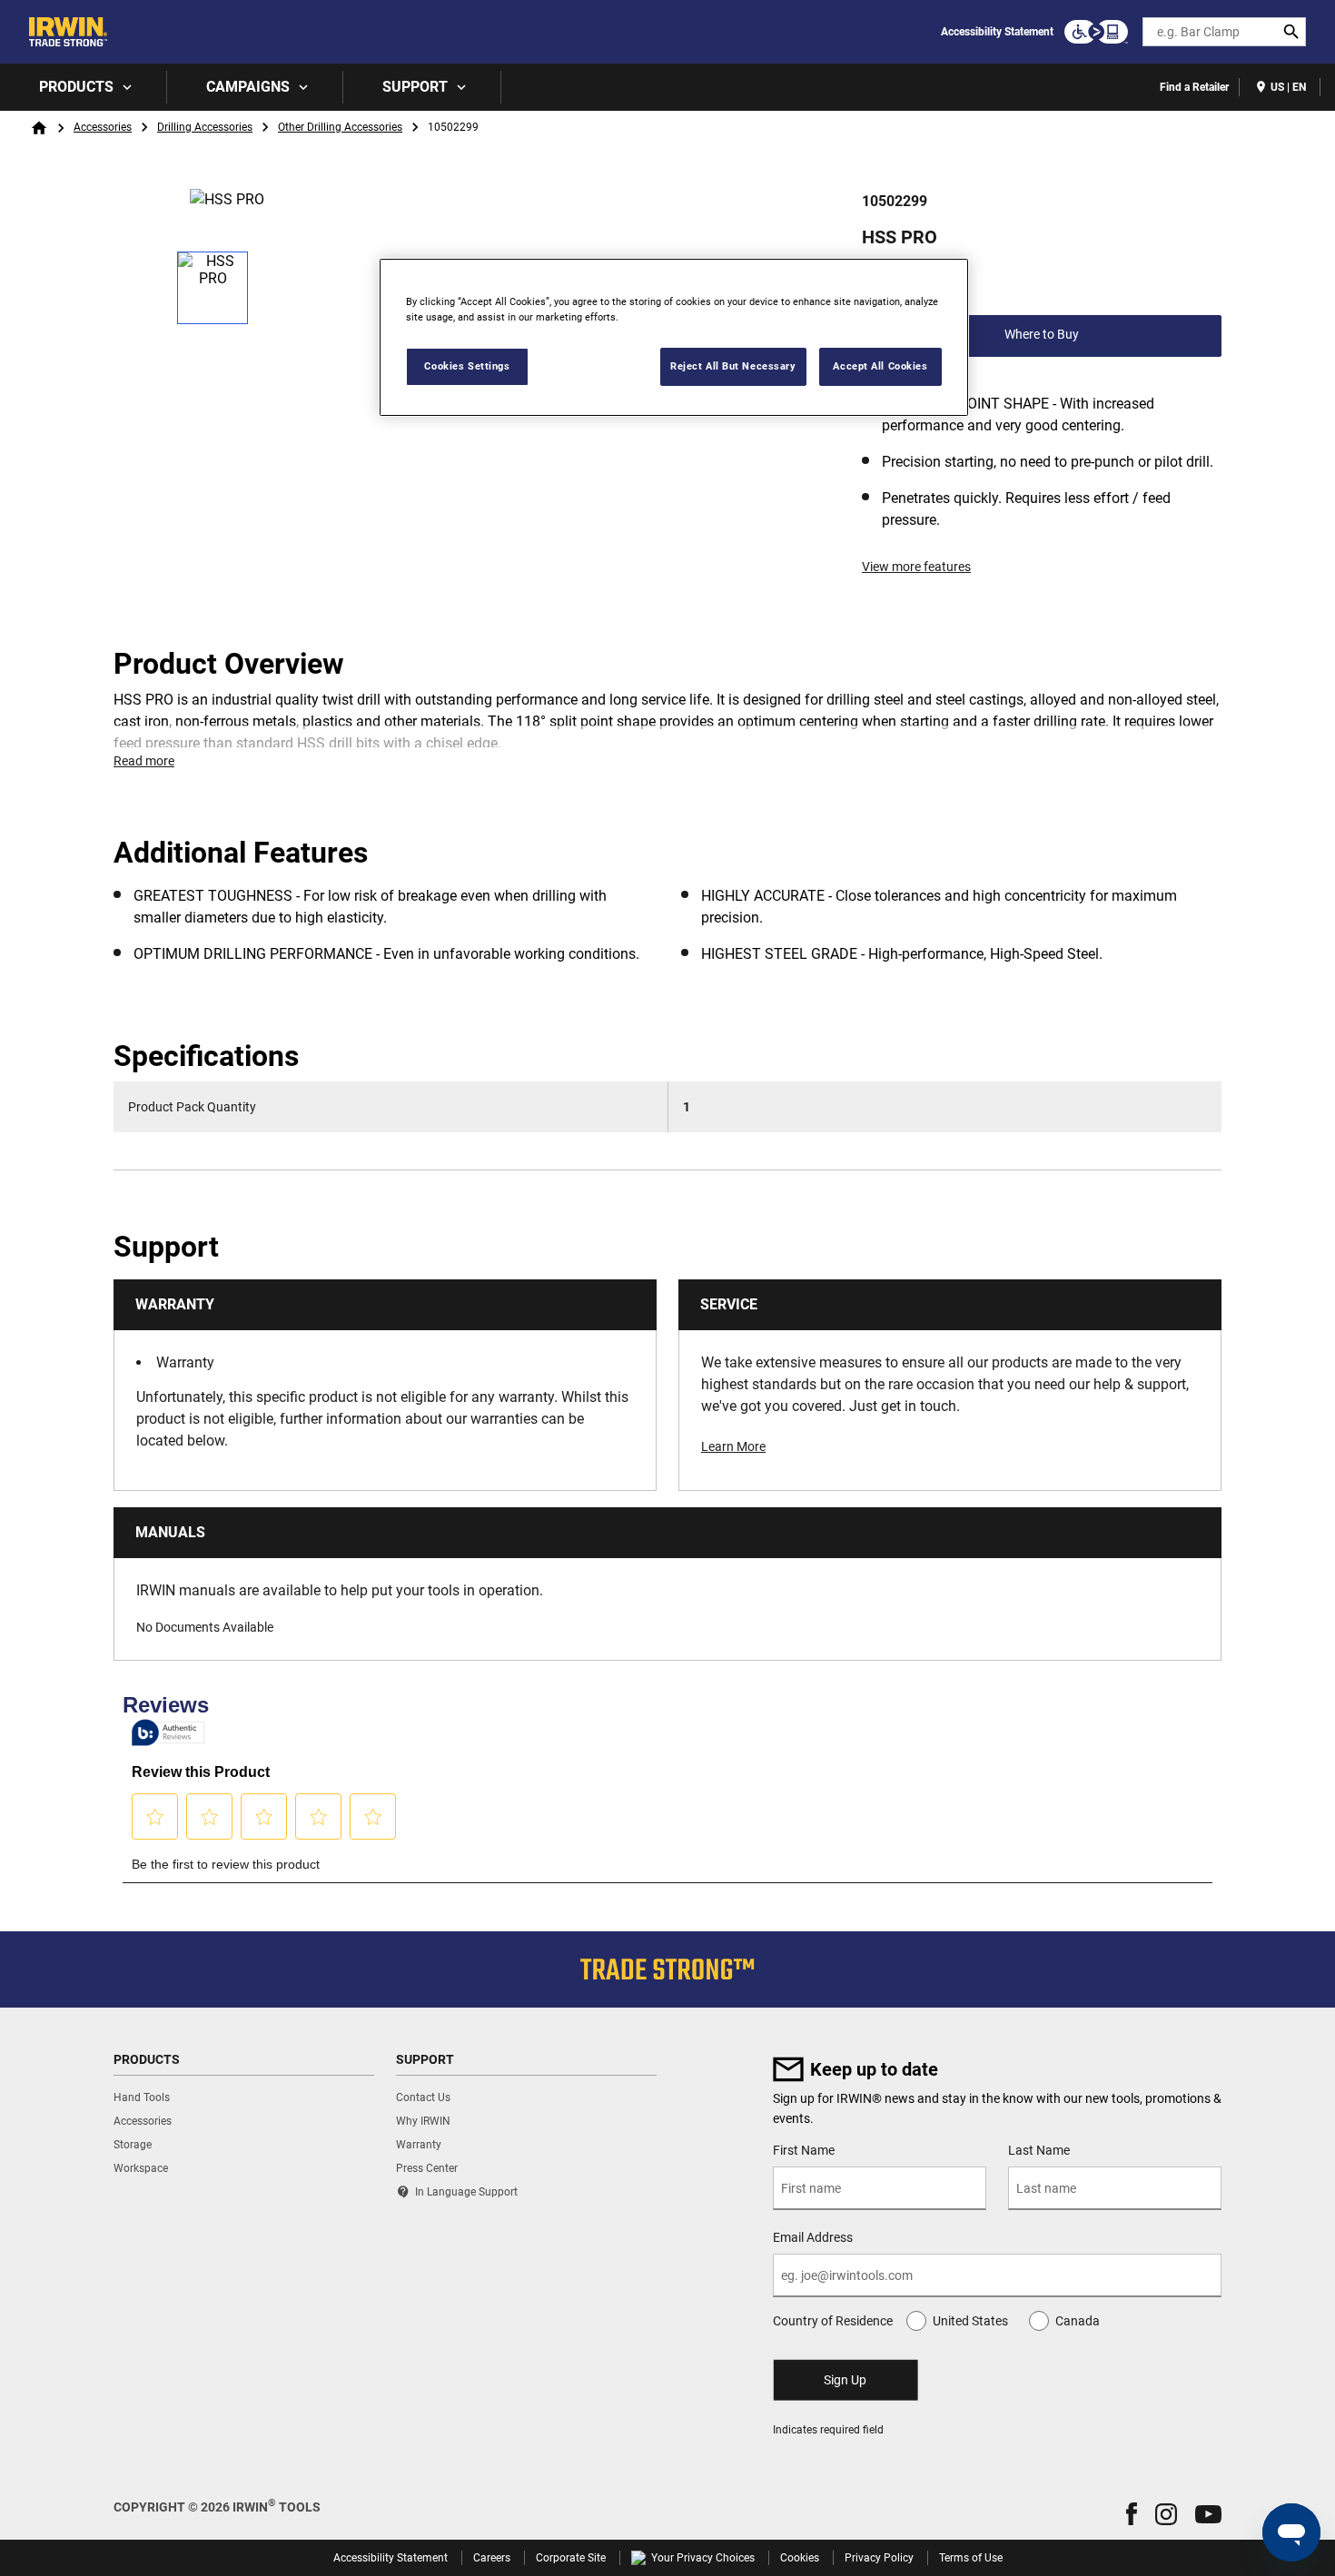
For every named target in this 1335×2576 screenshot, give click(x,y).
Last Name (1039, 2150)
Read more (144, 761)
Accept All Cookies (880, 366)
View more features (916, 567)
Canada (1078, 2321)
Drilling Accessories (205, 127)
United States (970, 2321)
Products (76, 87)
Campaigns (248, 87)
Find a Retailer (1194, 87)
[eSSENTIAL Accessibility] (1096, 32)
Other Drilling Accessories (340, 127)
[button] (1132, 2514)
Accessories (103, 127)
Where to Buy (1042, 334)
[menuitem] (84, 87)
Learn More (733, 1446)
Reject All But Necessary (733, 366)
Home (39, 128)
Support (415, 87)
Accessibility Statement (997, 32)
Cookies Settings (467, 366)
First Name (804, 2150)
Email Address (813, 2237)
